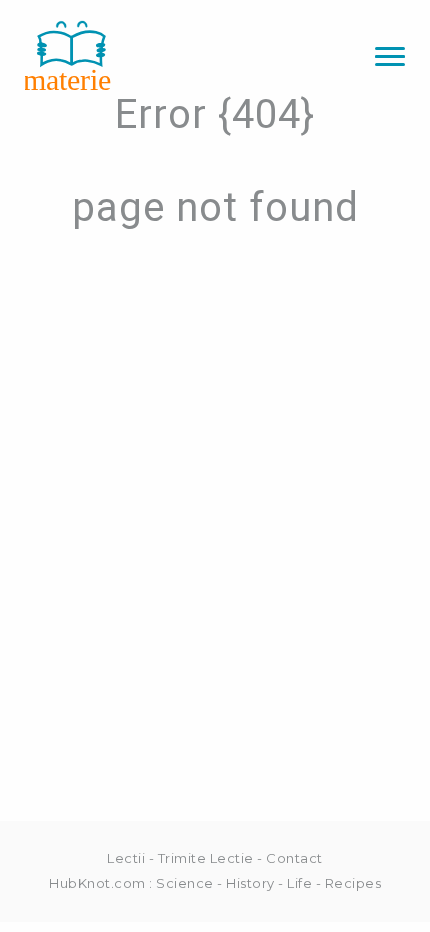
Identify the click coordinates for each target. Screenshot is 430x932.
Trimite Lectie (206, 858)
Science (185, 883)
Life (299, 883)
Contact (294, 858)
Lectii (126, 858)
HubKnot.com (97, 883)
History (250, 883)
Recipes (353, 883)
